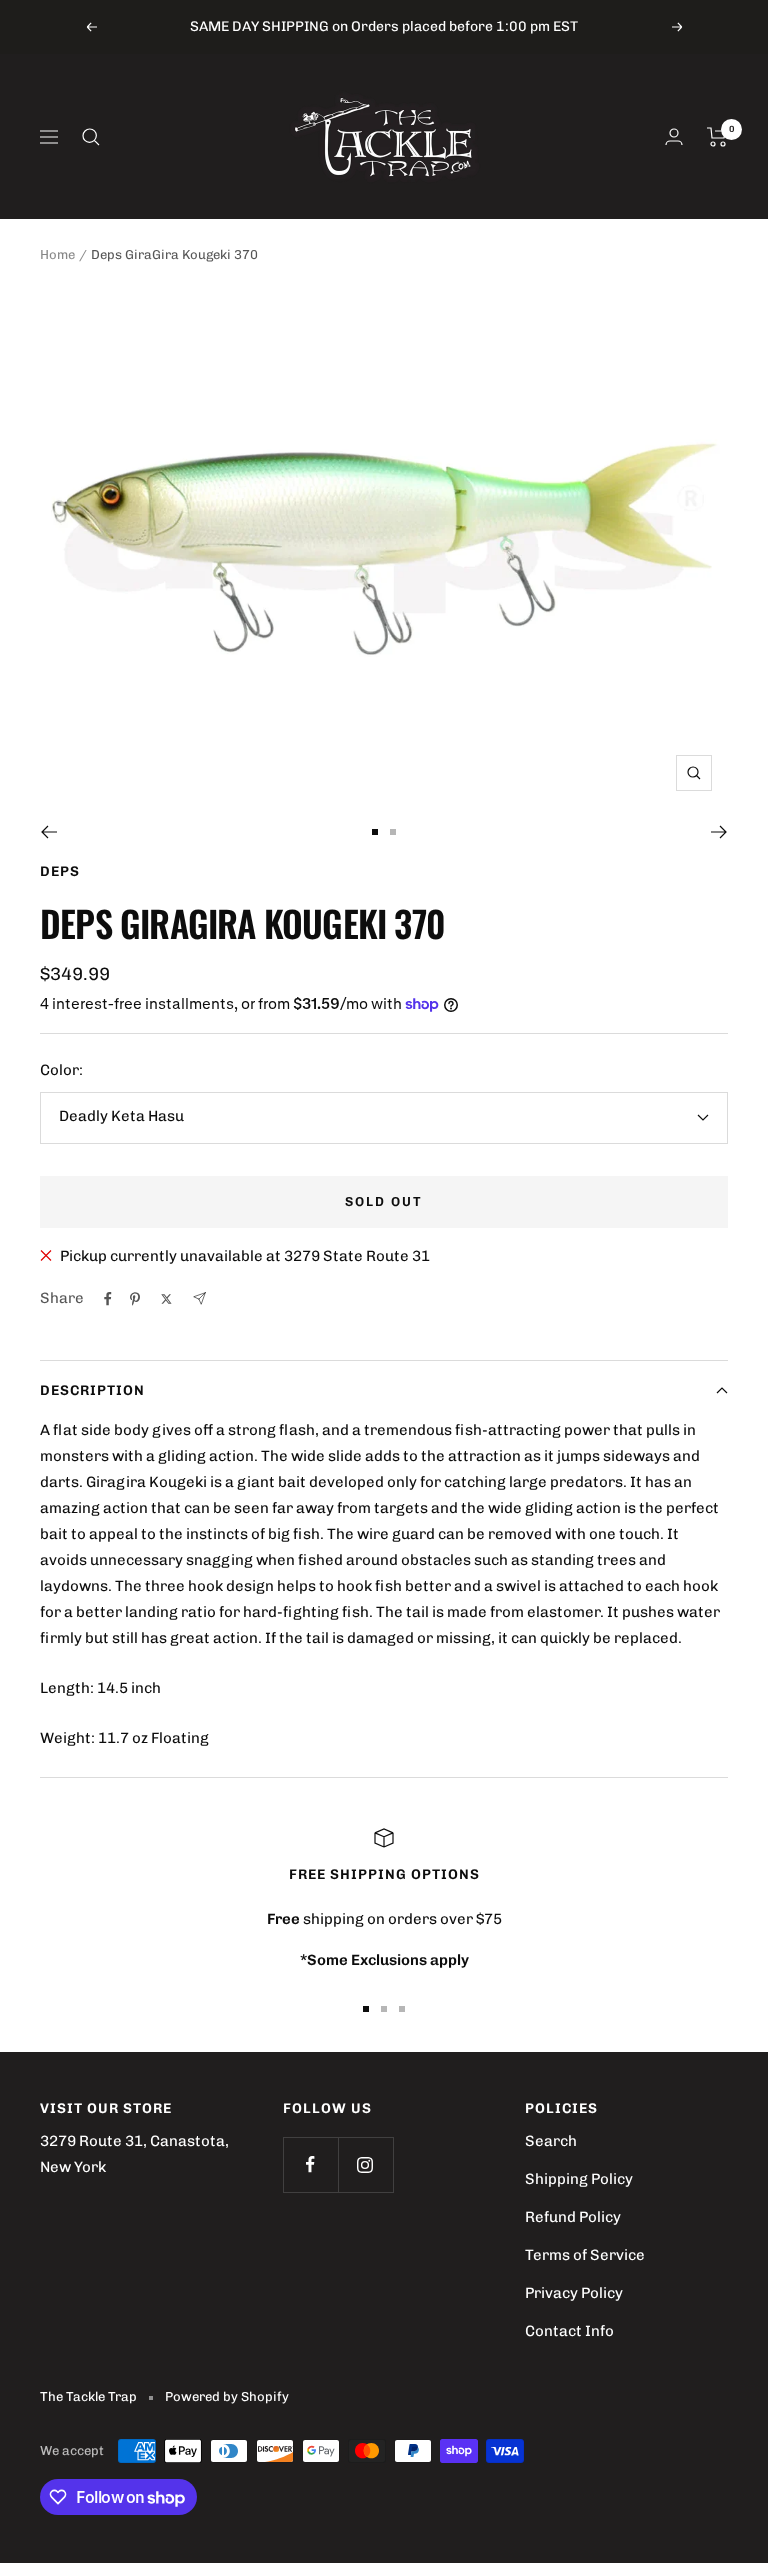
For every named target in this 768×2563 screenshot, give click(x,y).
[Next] (719, 832)
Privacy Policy (574, 2293)
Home (57, 254)
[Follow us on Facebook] (310, 2164)
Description (92, 1390)
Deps (60, 871)
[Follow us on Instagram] (365, 2164)
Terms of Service (585, 2255)
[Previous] (48, 832)
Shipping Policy (579, 2179)
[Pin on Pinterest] (135, 1299)
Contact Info (569, 2331)
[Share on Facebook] (108, 1299)
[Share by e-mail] (199, 1298)
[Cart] (717, 137)
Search (551, 2141)
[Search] (91, 137)
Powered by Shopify (227, 2396)
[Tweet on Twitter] (166, 1299)
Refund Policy (573, 2217)
